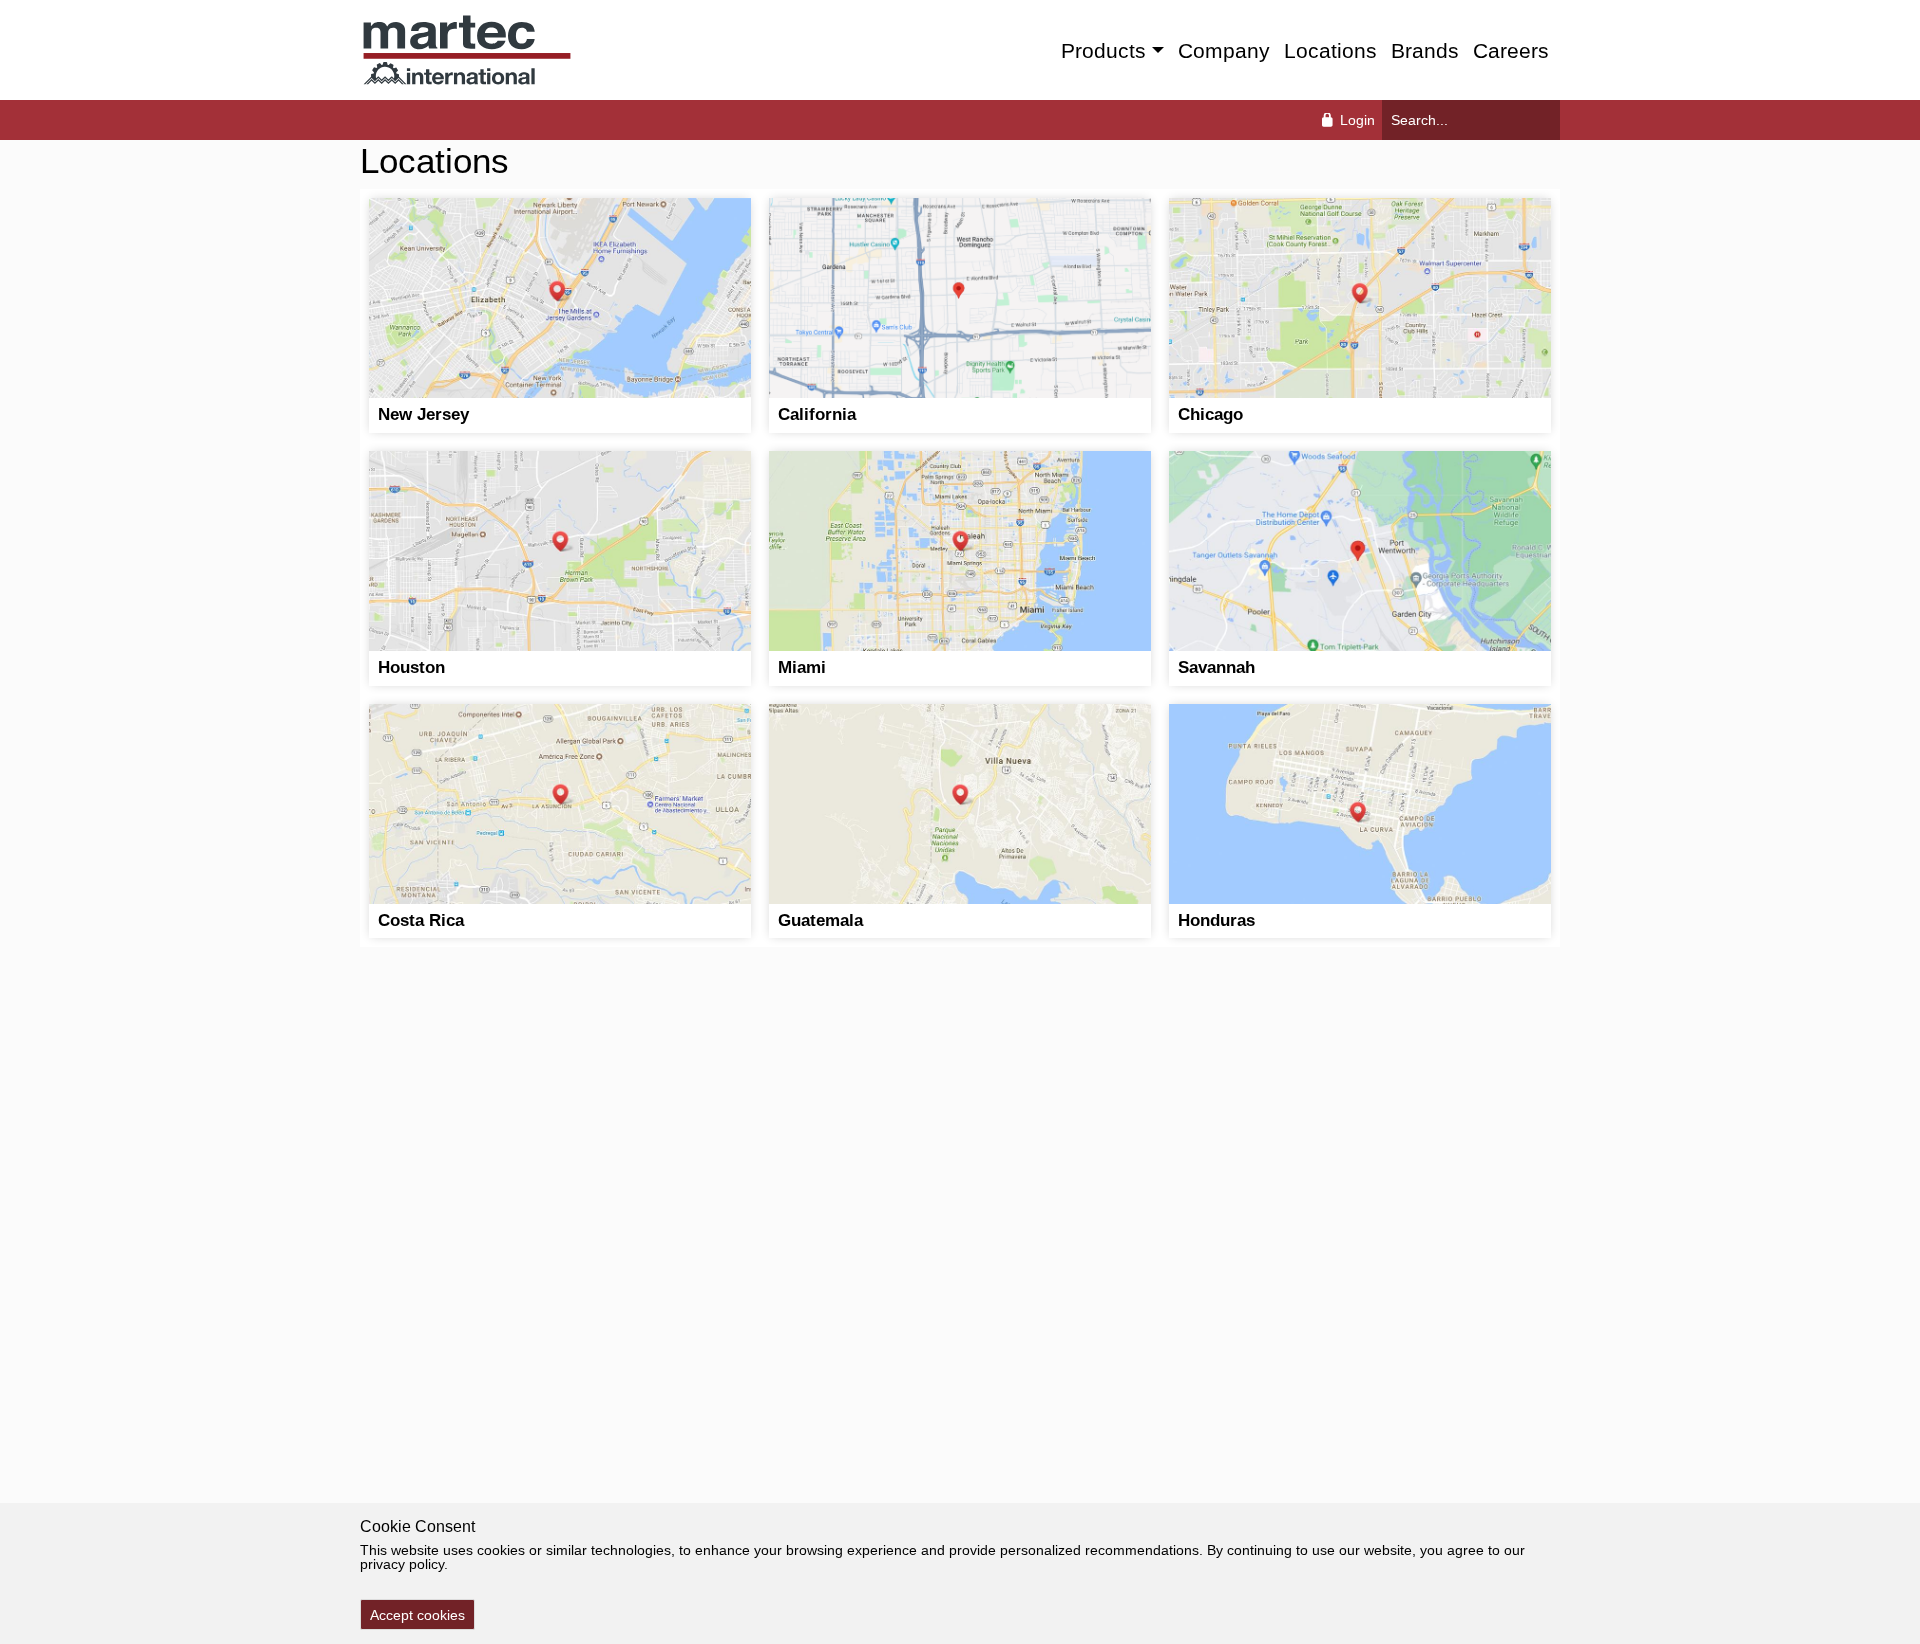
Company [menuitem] (1224, 50)
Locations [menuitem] (1330, 50)
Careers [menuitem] (1511, 50)
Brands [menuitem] (1425, 50)
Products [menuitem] (1103, 50)
